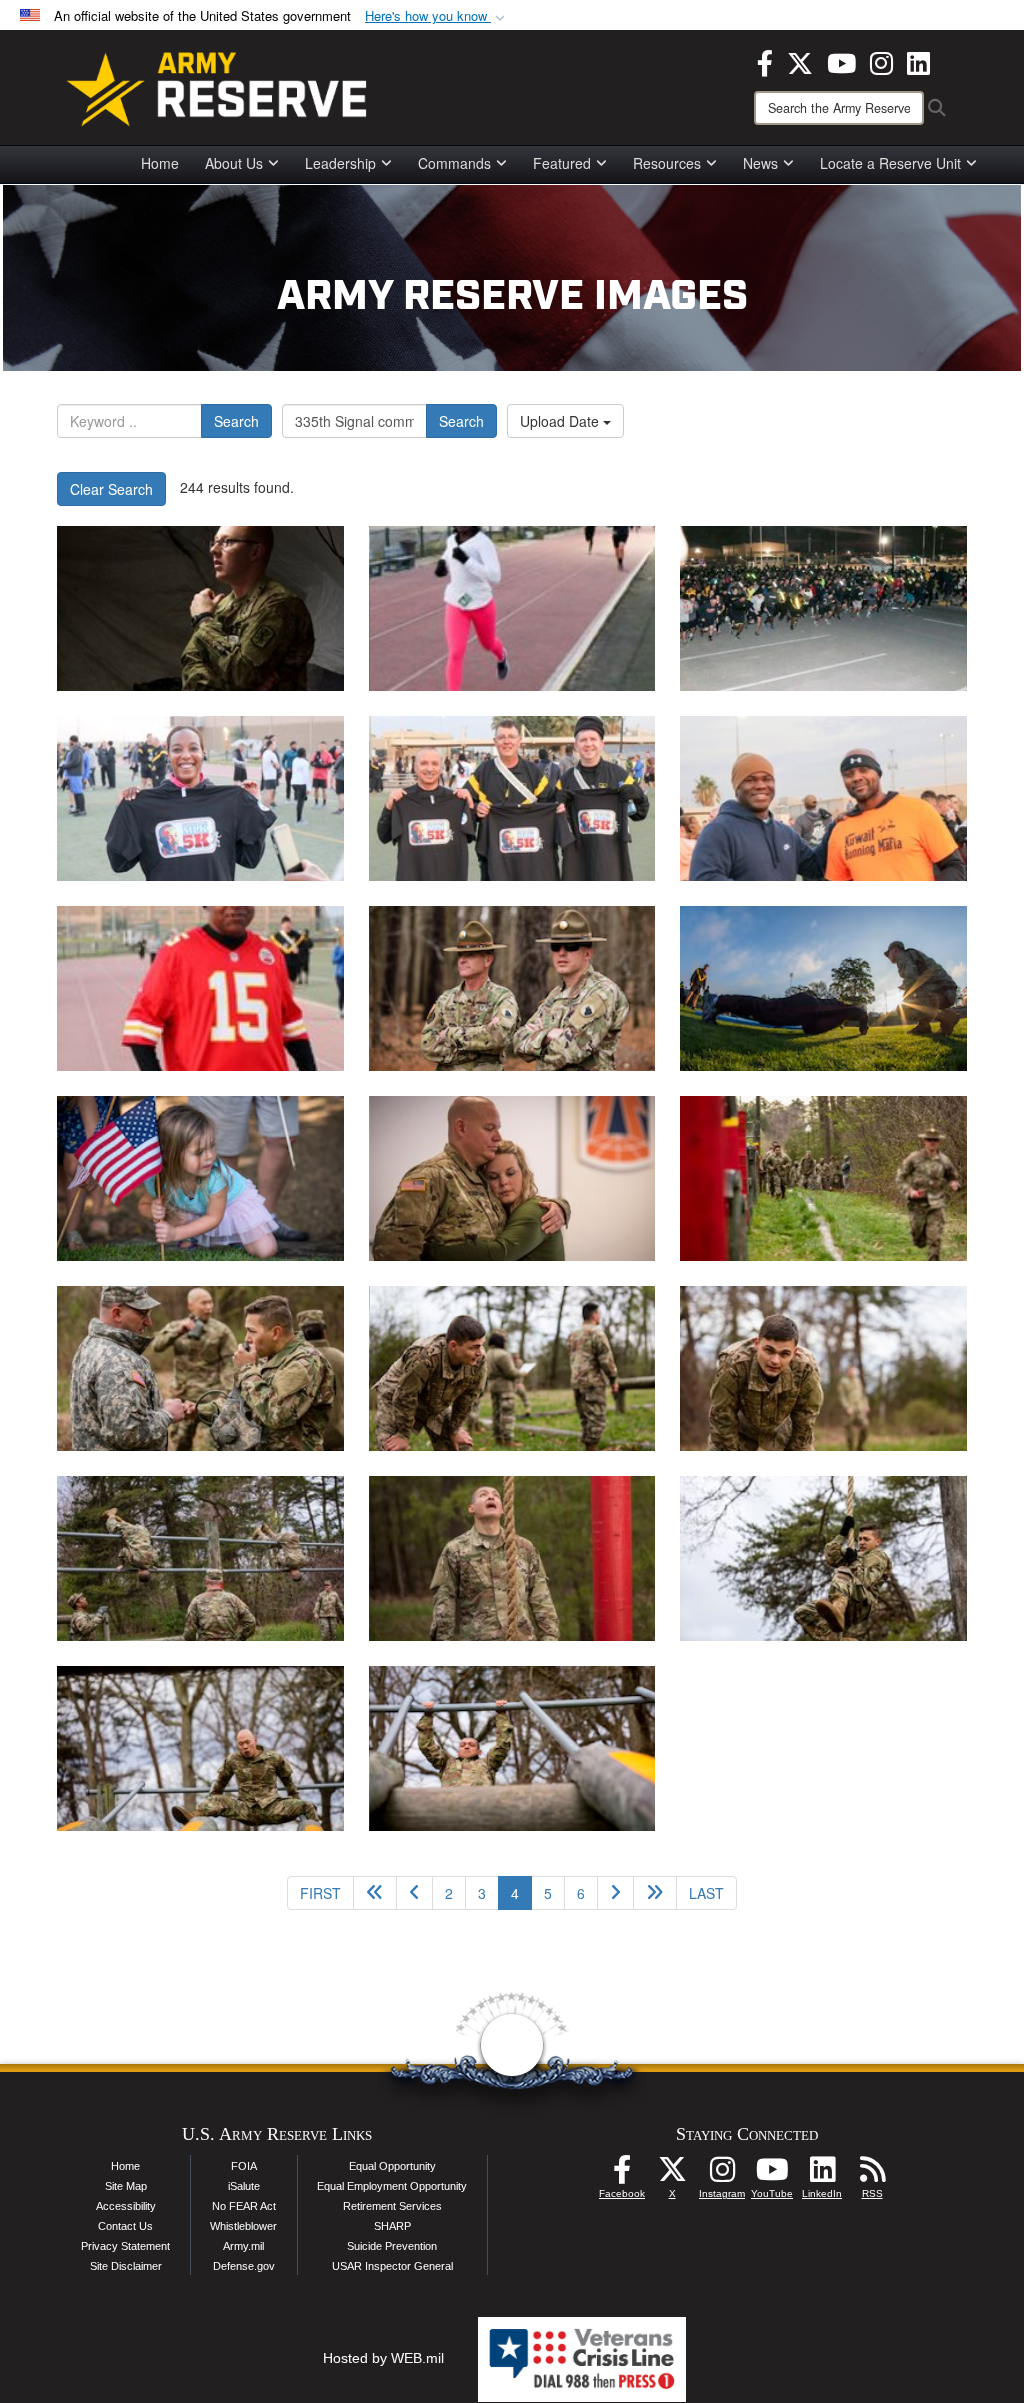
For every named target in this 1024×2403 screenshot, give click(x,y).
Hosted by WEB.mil (383, 2358)
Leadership (340, 163)
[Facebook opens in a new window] (765, 61)
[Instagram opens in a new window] (881, 61)
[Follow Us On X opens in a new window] (672, 2175)
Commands (454, 163)
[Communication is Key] (200, 608)
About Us (234, 163)
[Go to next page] (615, 1893)
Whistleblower (243, 2226)
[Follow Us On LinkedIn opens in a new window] (822, 2175)
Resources (667, 163)
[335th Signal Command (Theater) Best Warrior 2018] (823, 1178)
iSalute (244, 2186)
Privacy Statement (125, 2246)
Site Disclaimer (126, 2266)
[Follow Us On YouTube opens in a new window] (772, 2175)
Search (236, 421)
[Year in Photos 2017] (823, 988)
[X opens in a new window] (800, 61)
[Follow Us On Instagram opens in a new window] (722, 2175)
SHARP (392, 2226)
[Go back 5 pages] (375, 1893)
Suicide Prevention (392, 2246)
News (760, 163)
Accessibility (126, 2206)
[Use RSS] (872, 2175)
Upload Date (561, 421)
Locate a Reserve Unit (890, 163)
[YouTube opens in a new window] (841, 61)
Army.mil (243, 2246)
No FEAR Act (244, 2206)
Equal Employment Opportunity (392, 2186)
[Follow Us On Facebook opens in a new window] (622, 2175)
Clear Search (111, 489)
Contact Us (125, 2226)
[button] (437, 16)
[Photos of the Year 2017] (512, 1178)
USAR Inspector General (392, 2266)
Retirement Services (392, 2206)
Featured (562, 163)
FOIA (244, 2166)
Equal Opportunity (392, 2166)
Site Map (126, 2186)
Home (160, 163)
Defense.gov (244, 2266)
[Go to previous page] (414, 1893)
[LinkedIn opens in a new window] (918, 61)
